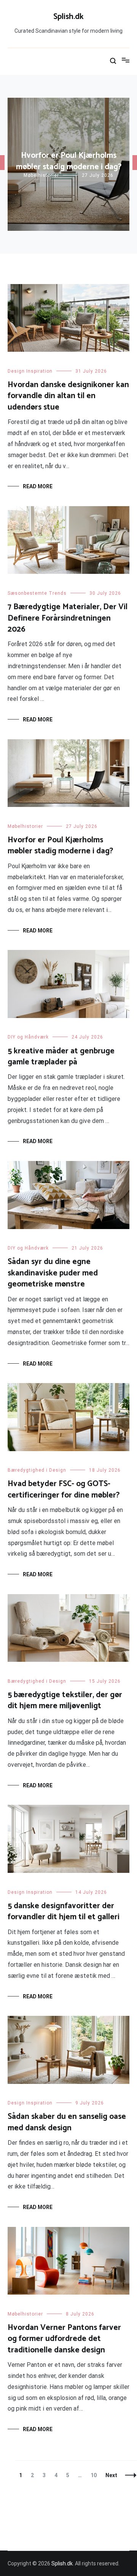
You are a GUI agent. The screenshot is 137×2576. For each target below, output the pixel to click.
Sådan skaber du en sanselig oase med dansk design (67, 2122)
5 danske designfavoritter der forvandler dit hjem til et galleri (64, 1911)
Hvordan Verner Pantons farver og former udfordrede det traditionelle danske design (64, 2339)
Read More (38, 486)
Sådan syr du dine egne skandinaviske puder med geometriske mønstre (53, 1273)
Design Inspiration (30, 371)
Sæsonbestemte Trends (37, 593)
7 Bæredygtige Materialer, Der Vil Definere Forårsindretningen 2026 (68, 618)
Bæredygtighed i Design (37, 1470)
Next (111, 2475)
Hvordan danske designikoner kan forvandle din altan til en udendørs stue (68, 396)
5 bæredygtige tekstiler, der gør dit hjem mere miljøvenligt (65, 1700)
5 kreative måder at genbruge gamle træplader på (61, 1057)
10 (95, 2475)
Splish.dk (68, 17)
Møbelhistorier (41, 175)
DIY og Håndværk (28, 1037)
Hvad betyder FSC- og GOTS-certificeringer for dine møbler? (64, 1489)
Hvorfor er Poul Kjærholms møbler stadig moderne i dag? (69, 161)
